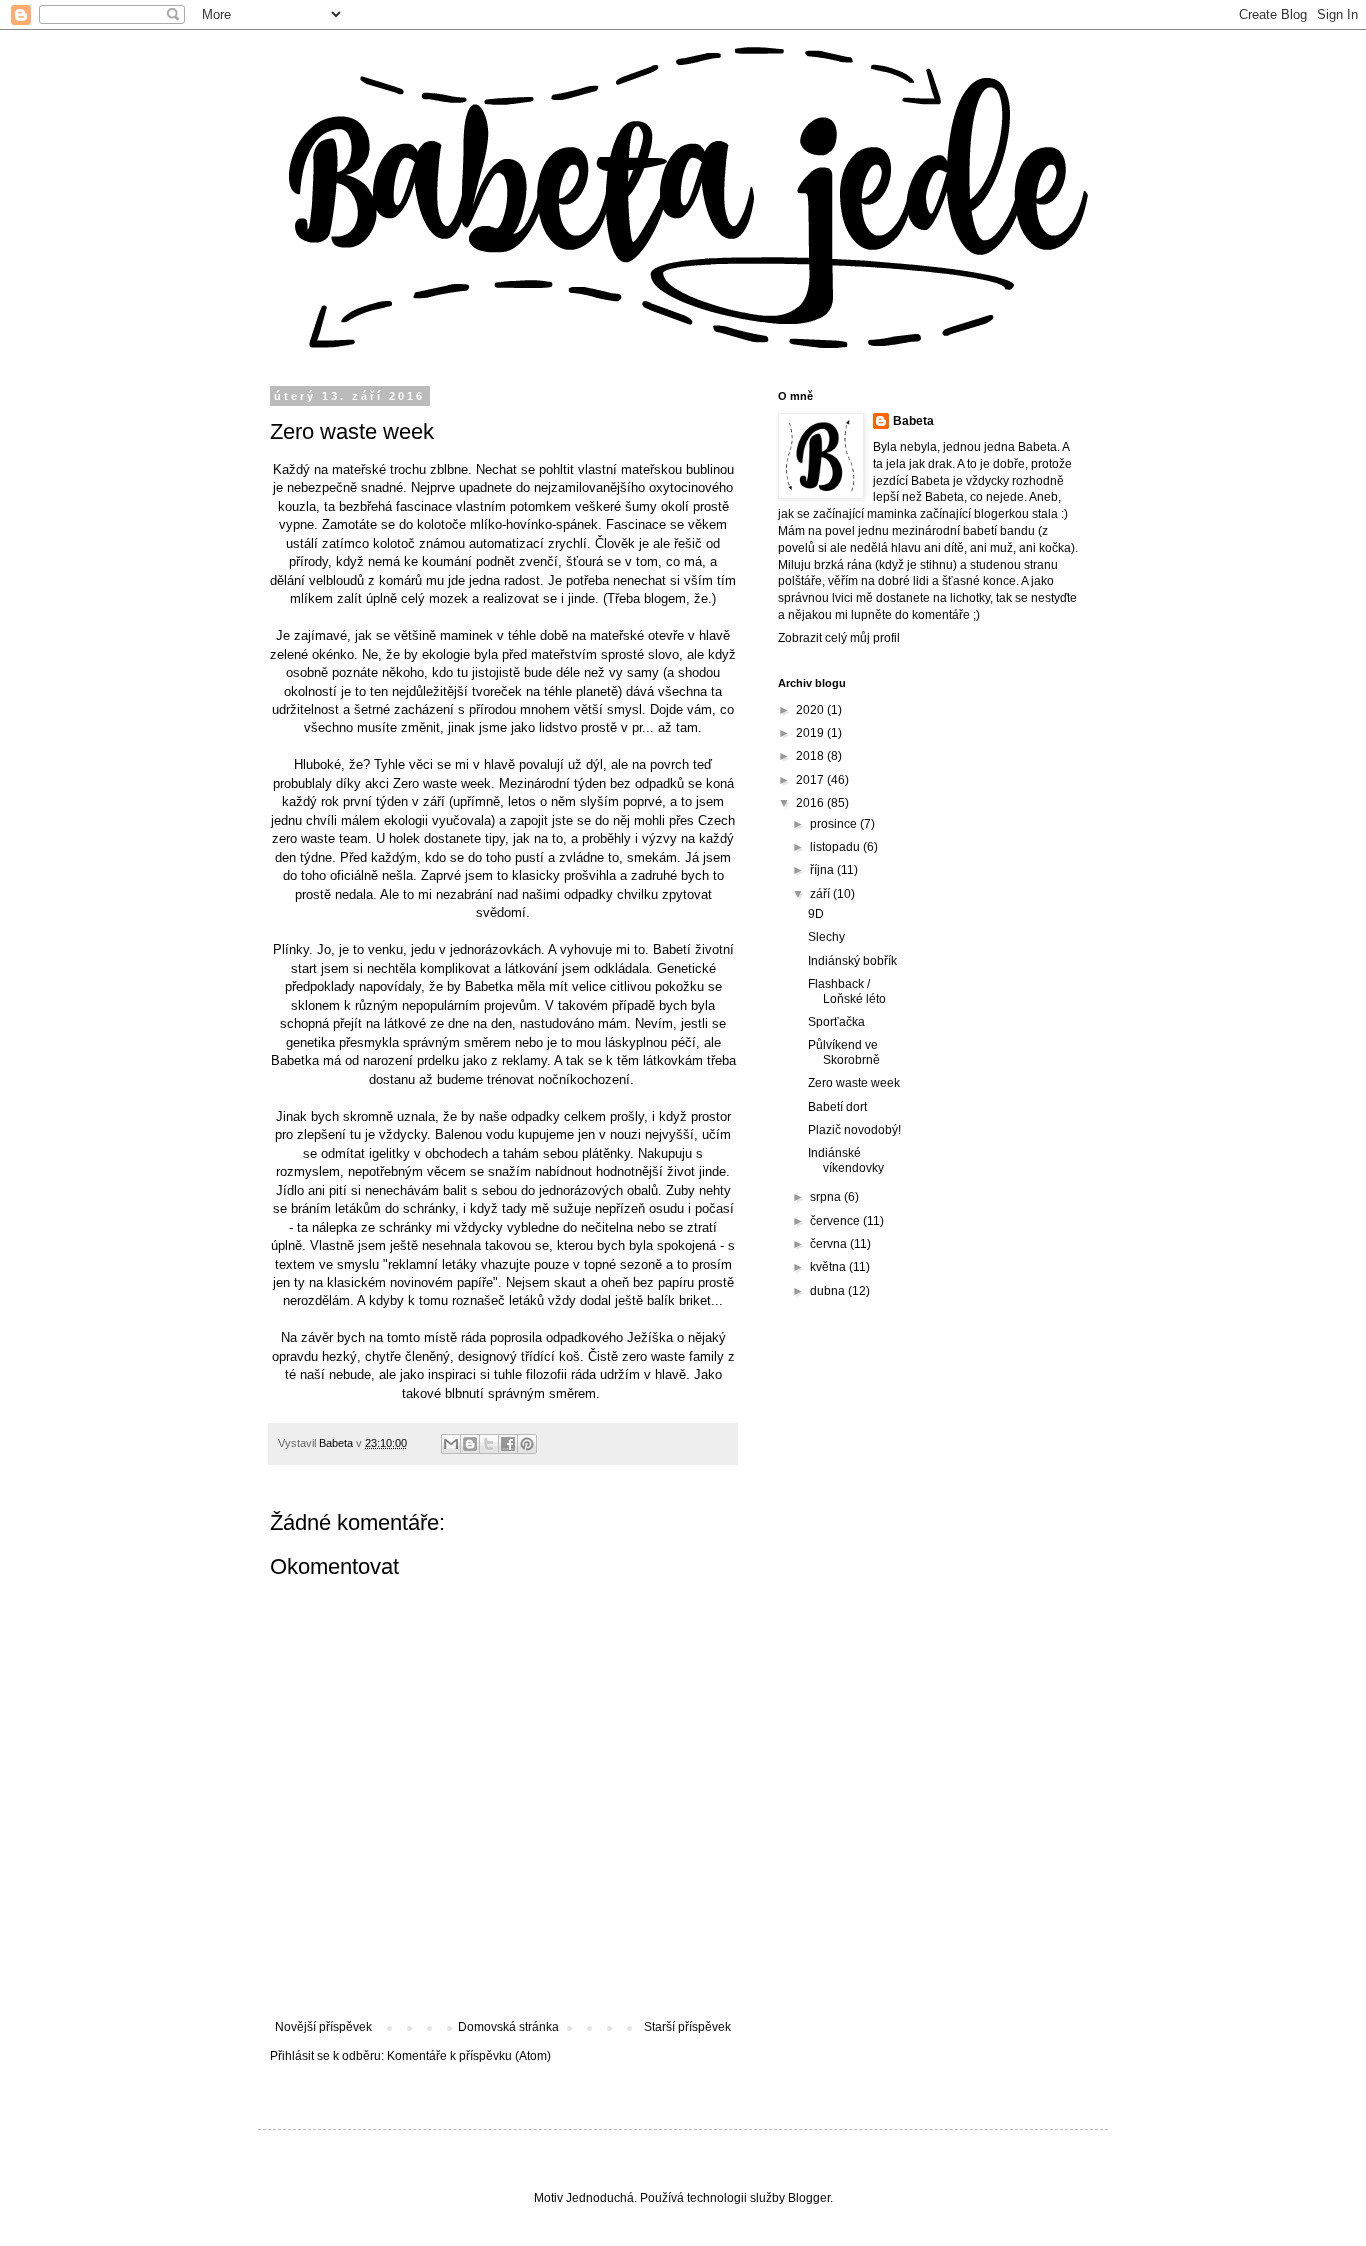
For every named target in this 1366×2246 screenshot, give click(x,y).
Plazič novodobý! (854, 1130)
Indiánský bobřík (852, 961)
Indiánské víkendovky (846, 1160)
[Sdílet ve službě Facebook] (508, 1444)
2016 (811, 803)
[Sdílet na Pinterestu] (527, 1444)
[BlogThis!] (470, 1444)
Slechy (826, 937)
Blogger (809, 2198)
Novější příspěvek (323, 2027)
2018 (811, 756)
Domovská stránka (508, 2027)
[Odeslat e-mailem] (451, 1444)
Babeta (913, 421)
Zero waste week (854, 1083)
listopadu (836, 847)
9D (816, 914)
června (830, 1244)
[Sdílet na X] (489, 1444)
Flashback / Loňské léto (847, 991)
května (829, 1267)
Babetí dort (837, 1107)
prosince (835, 824)
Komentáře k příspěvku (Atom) (469, 2056)
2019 (811, 733)
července (836, 1221)
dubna (829, 1291)
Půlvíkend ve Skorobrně (844, 1052)
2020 (811, 710)
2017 (811, 780)
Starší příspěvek (687, 2027)
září (821, 894)
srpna (827, 1197)
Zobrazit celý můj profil (839, 638)
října (823, 870)
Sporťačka (836, 1022)
